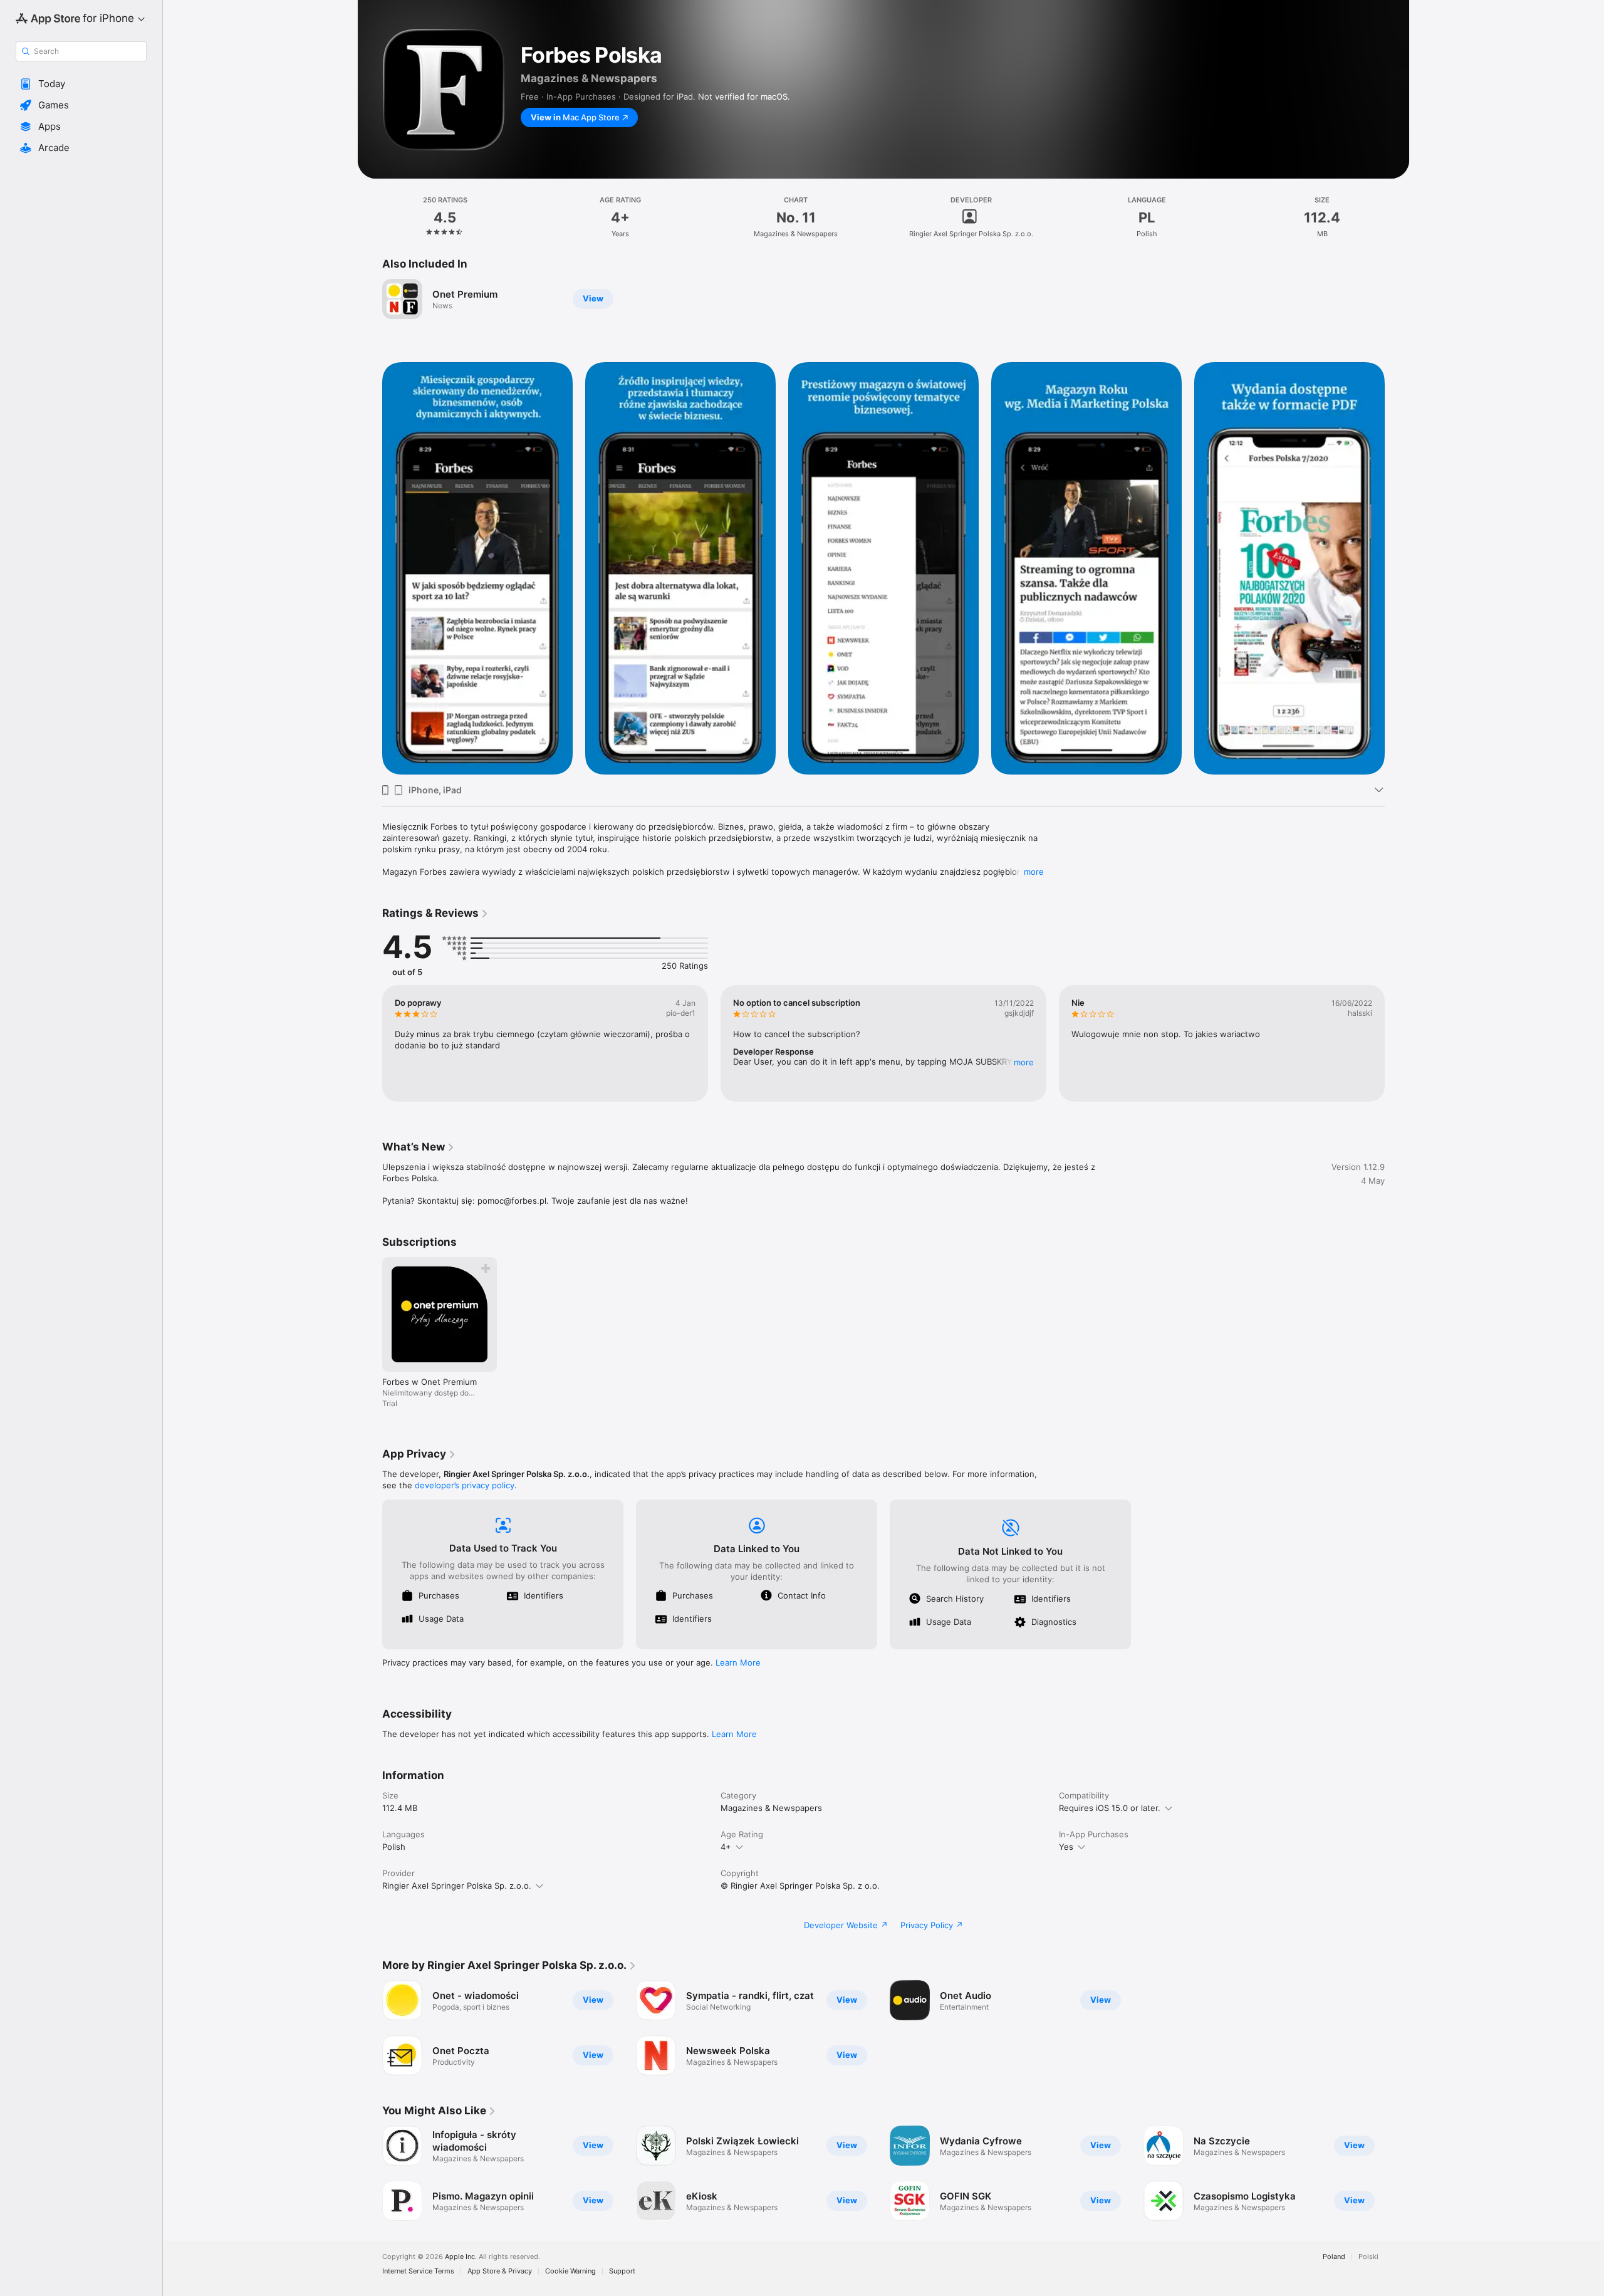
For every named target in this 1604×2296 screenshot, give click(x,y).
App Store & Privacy (500, 2271)
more (1034, 872)
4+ (726, 1847)
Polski (1368, 2257)
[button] (81, 84)
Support (622, 2271)
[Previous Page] (370, 1043)
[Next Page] (1397, 1043)
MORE (1024, 1062)
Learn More (738, 1662)
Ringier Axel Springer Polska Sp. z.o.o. (457, 1886)
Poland (1334, 2257)
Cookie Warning (570, 2271)
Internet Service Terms (418, 2271)
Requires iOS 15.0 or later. (1110, 1808)
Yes (1066, 1847)
